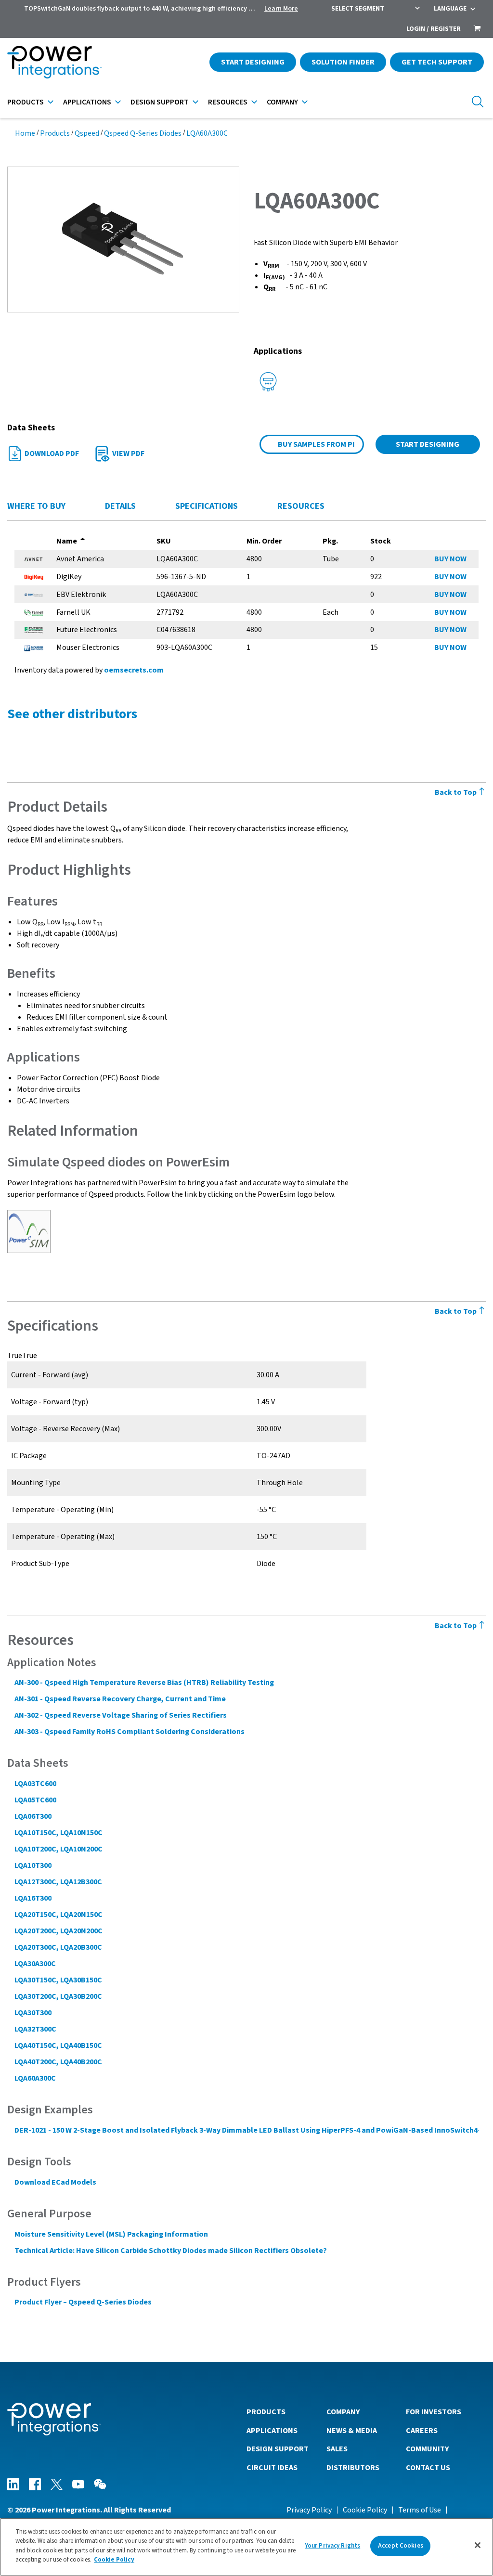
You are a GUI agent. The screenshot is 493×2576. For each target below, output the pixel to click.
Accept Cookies (401, 2546)
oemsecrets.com (134, 670)
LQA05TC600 (35, 1800)
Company (282, 102)
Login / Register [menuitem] (434, 29)
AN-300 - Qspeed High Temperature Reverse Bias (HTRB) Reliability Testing (144, 1683)
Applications (87, 102)
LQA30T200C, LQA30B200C (58, 1996)
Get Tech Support (437, 62)
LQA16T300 (33, 1898)
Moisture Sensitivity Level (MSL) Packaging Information (111, 2234)
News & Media (352, 2431)
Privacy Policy (309, 2510)
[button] (123, 239)
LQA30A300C (35, 1964)
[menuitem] (477, 29)
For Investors (434, 2412)
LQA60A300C (207, 133)
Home (25, 133)
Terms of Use (420, 2510)
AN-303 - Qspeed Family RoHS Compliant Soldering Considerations (130, 1732)
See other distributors (72, 714)
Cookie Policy (365, 2510)
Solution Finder (343, 62)
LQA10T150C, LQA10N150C (58, 1833)
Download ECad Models (55, 2182)
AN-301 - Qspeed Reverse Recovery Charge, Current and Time (120, 1699)
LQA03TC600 (35, 1784)
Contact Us (428, 2468)
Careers (422, 2431)
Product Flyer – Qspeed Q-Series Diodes (83, 2302)
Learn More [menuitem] (281, 9)
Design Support (160, 102)
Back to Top (456, 792)
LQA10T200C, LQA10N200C (58, 1849)
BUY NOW (450, 559)
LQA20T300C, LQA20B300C (58, 1947)
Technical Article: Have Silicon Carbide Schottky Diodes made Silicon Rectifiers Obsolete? (171, 2251)
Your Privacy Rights (333, 2546)
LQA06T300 (33, 1816)
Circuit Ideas (272, 2468)
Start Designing (253, 62)
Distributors (353, 2468)
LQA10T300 (33, 1865)
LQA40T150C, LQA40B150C (58, 2045)
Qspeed (87, 133)
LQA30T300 (33, 2013)
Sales (337, 2449)
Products (26, 102)
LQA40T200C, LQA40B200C (58, 2062)
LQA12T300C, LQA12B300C (58, 1882)
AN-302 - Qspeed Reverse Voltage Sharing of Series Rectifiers (121, 1715)
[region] (246, 2547)
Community (427, 2449)
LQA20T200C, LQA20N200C (58, 1931)
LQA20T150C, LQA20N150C (58, 1915)
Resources (228, 102)
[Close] (478, 2545)
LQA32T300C (35, 2029)
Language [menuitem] (450, 9)
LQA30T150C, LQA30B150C (58, 1980)
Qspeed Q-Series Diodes (143, 133)
